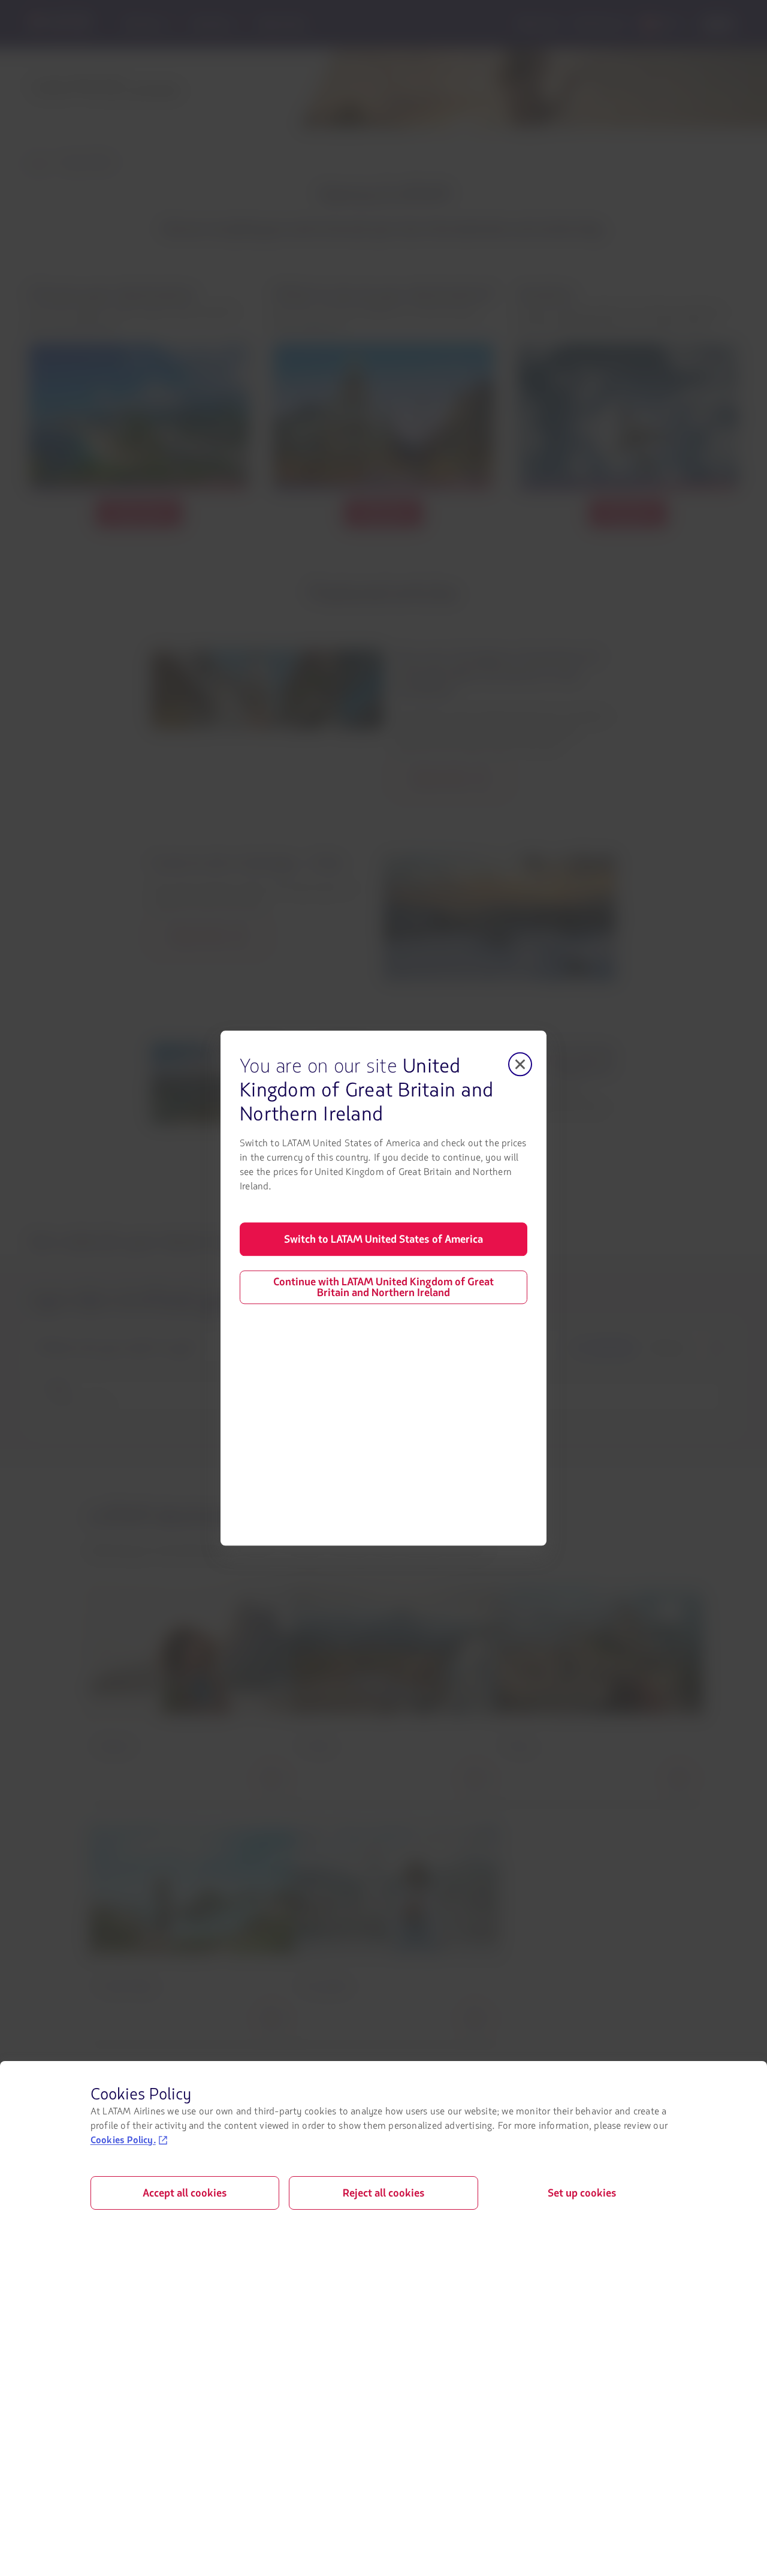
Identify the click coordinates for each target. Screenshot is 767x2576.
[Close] (520, 1064)
